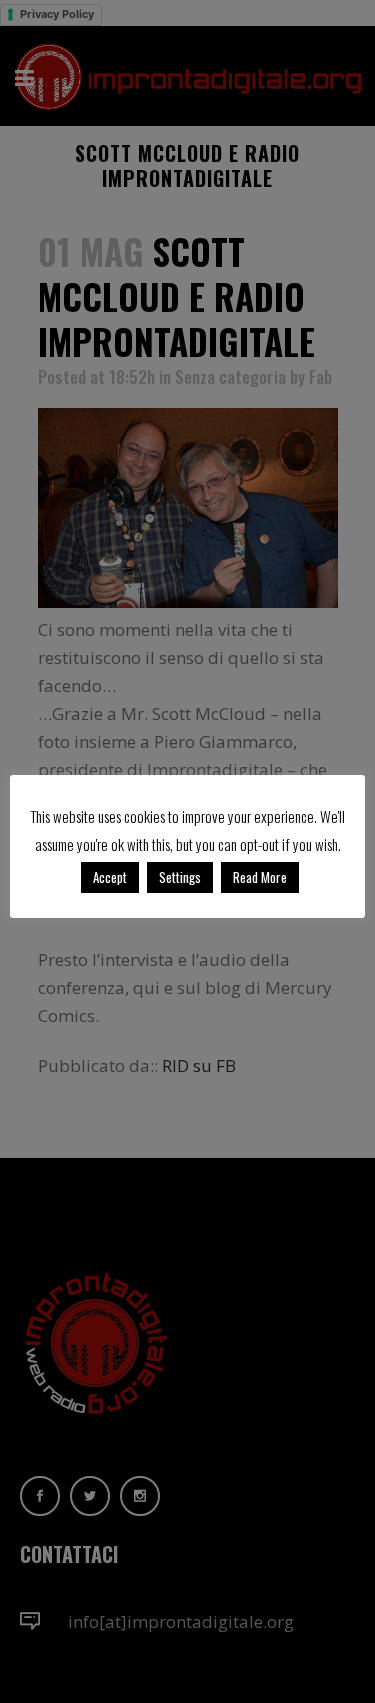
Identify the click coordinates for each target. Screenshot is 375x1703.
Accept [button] (110, 877)
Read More (260, 877)
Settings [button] (180, 877)
